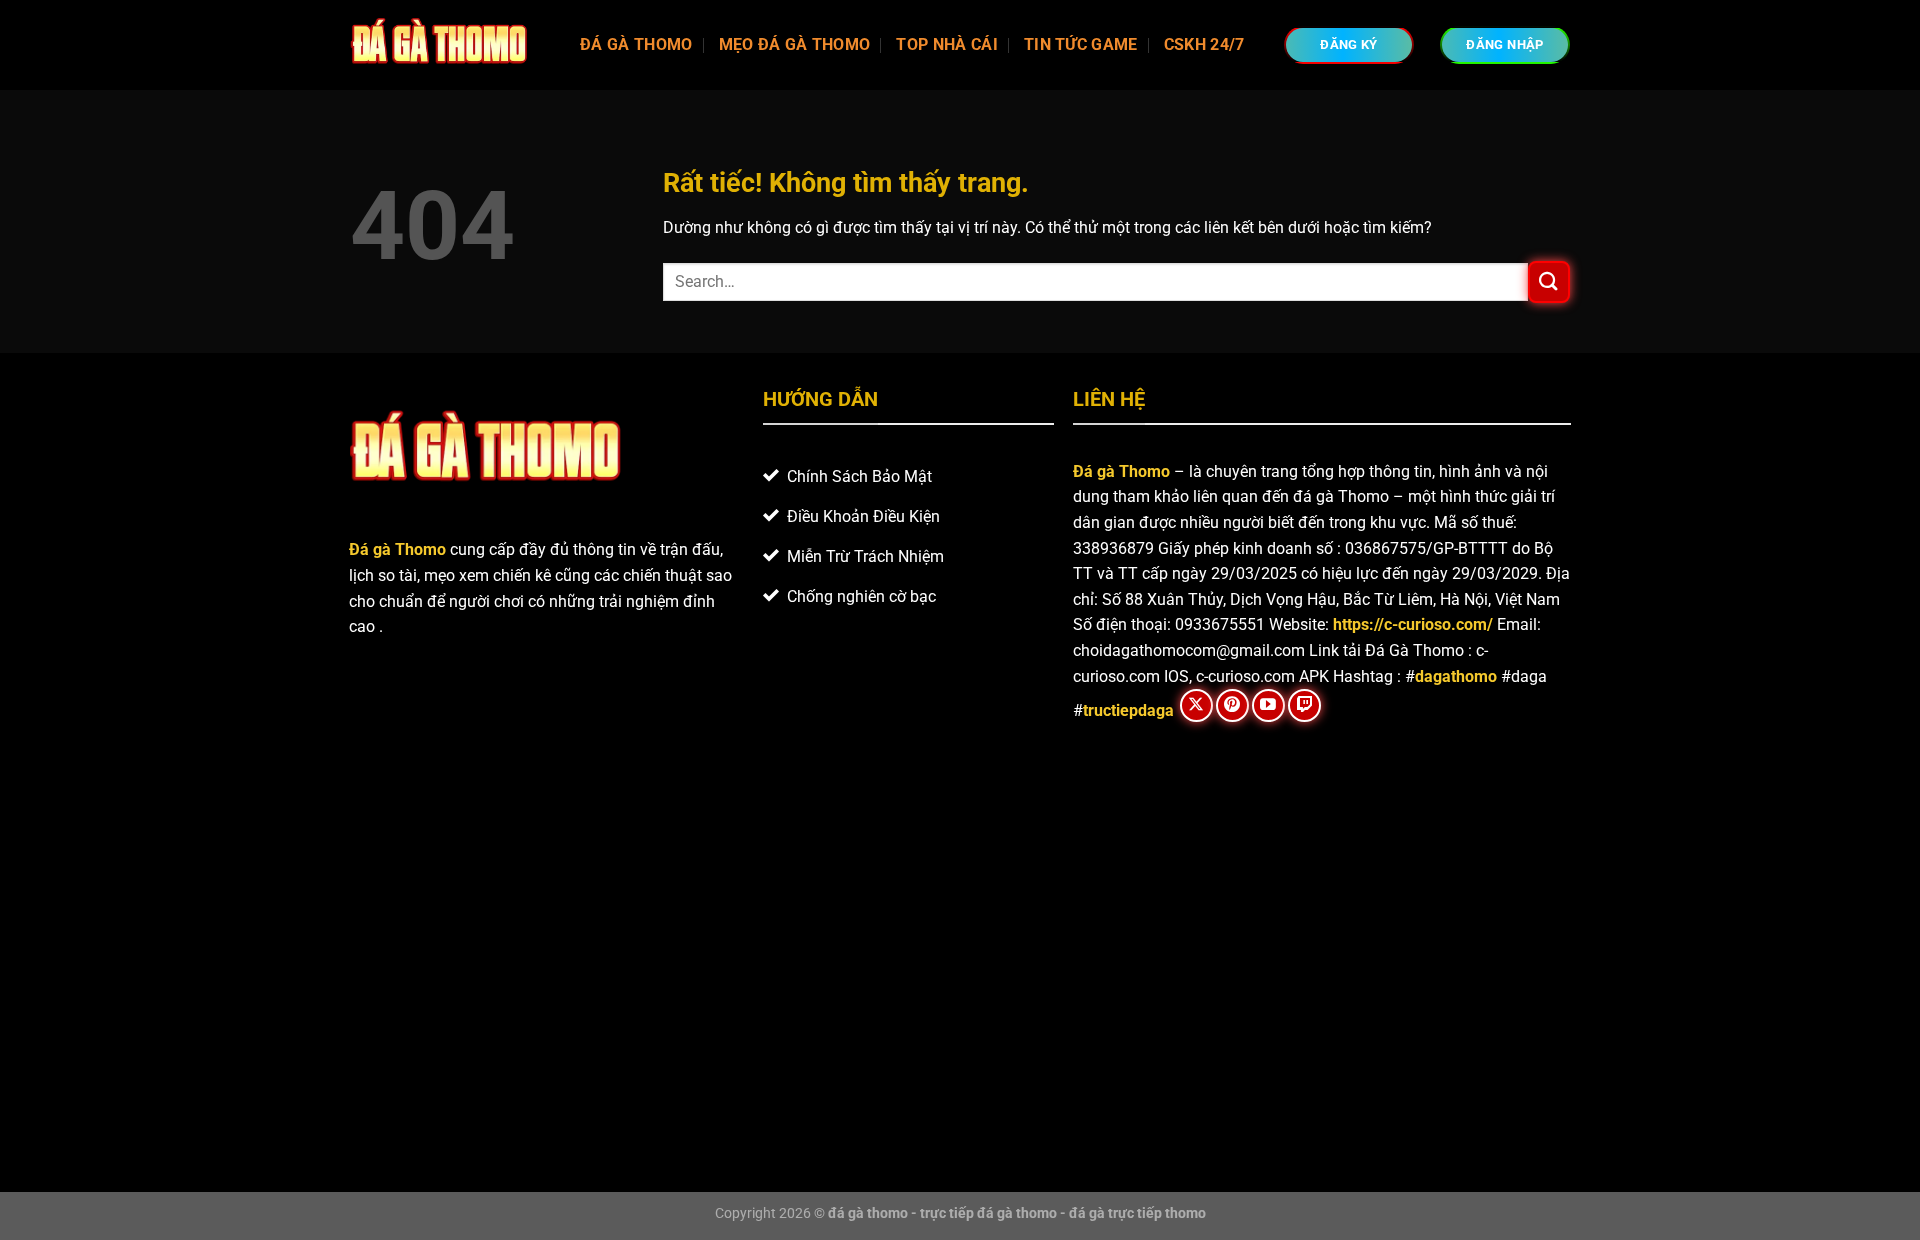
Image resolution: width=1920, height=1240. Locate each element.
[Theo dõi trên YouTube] (1268, 705)
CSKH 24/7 (1204, 44)
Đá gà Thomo (1121, 471)
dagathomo (1456, 676)
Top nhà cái (947, 44)
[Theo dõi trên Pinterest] (1232, 705)
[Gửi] (1549, 281)
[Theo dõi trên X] (1196, 705)
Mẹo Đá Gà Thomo (795, 44)
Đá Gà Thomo (636, 44)
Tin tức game (1081, 44)
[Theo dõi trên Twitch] (1304, 705)
